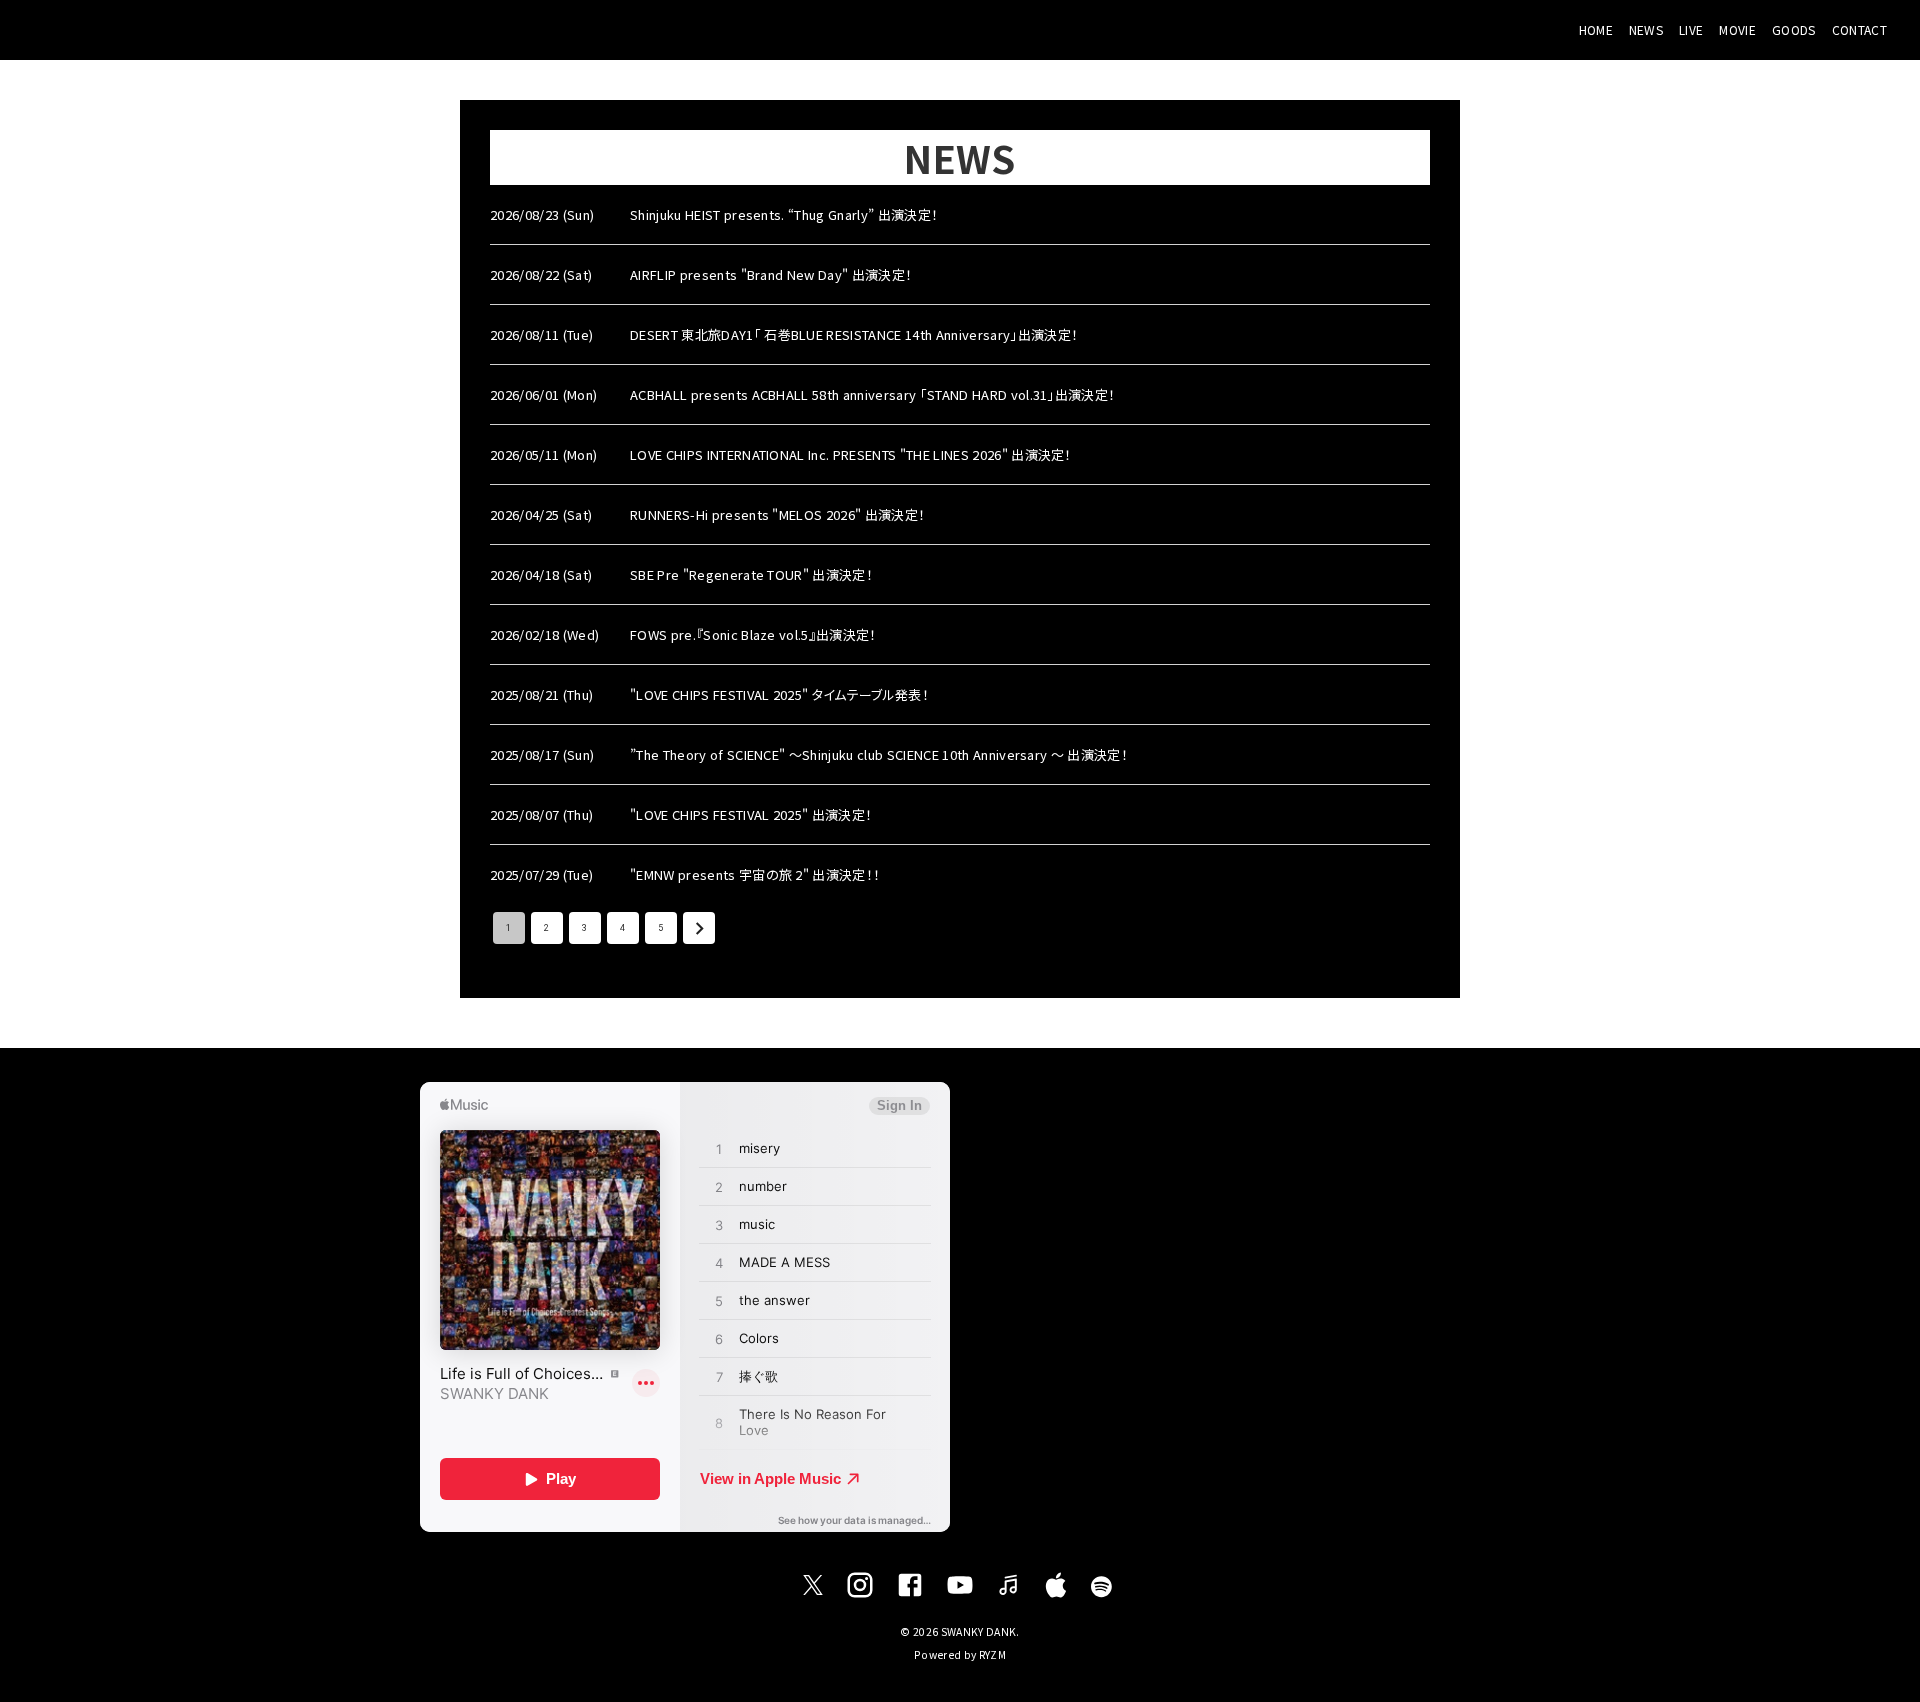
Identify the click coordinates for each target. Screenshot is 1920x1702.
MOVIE (1737, 29)
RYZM (992, 1654)
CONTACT (1859, 29)
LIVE (1691, 29)
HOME (1596, 29)
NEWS (1646, 29)
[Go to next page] (699, 928)
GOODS (1794, 29)
